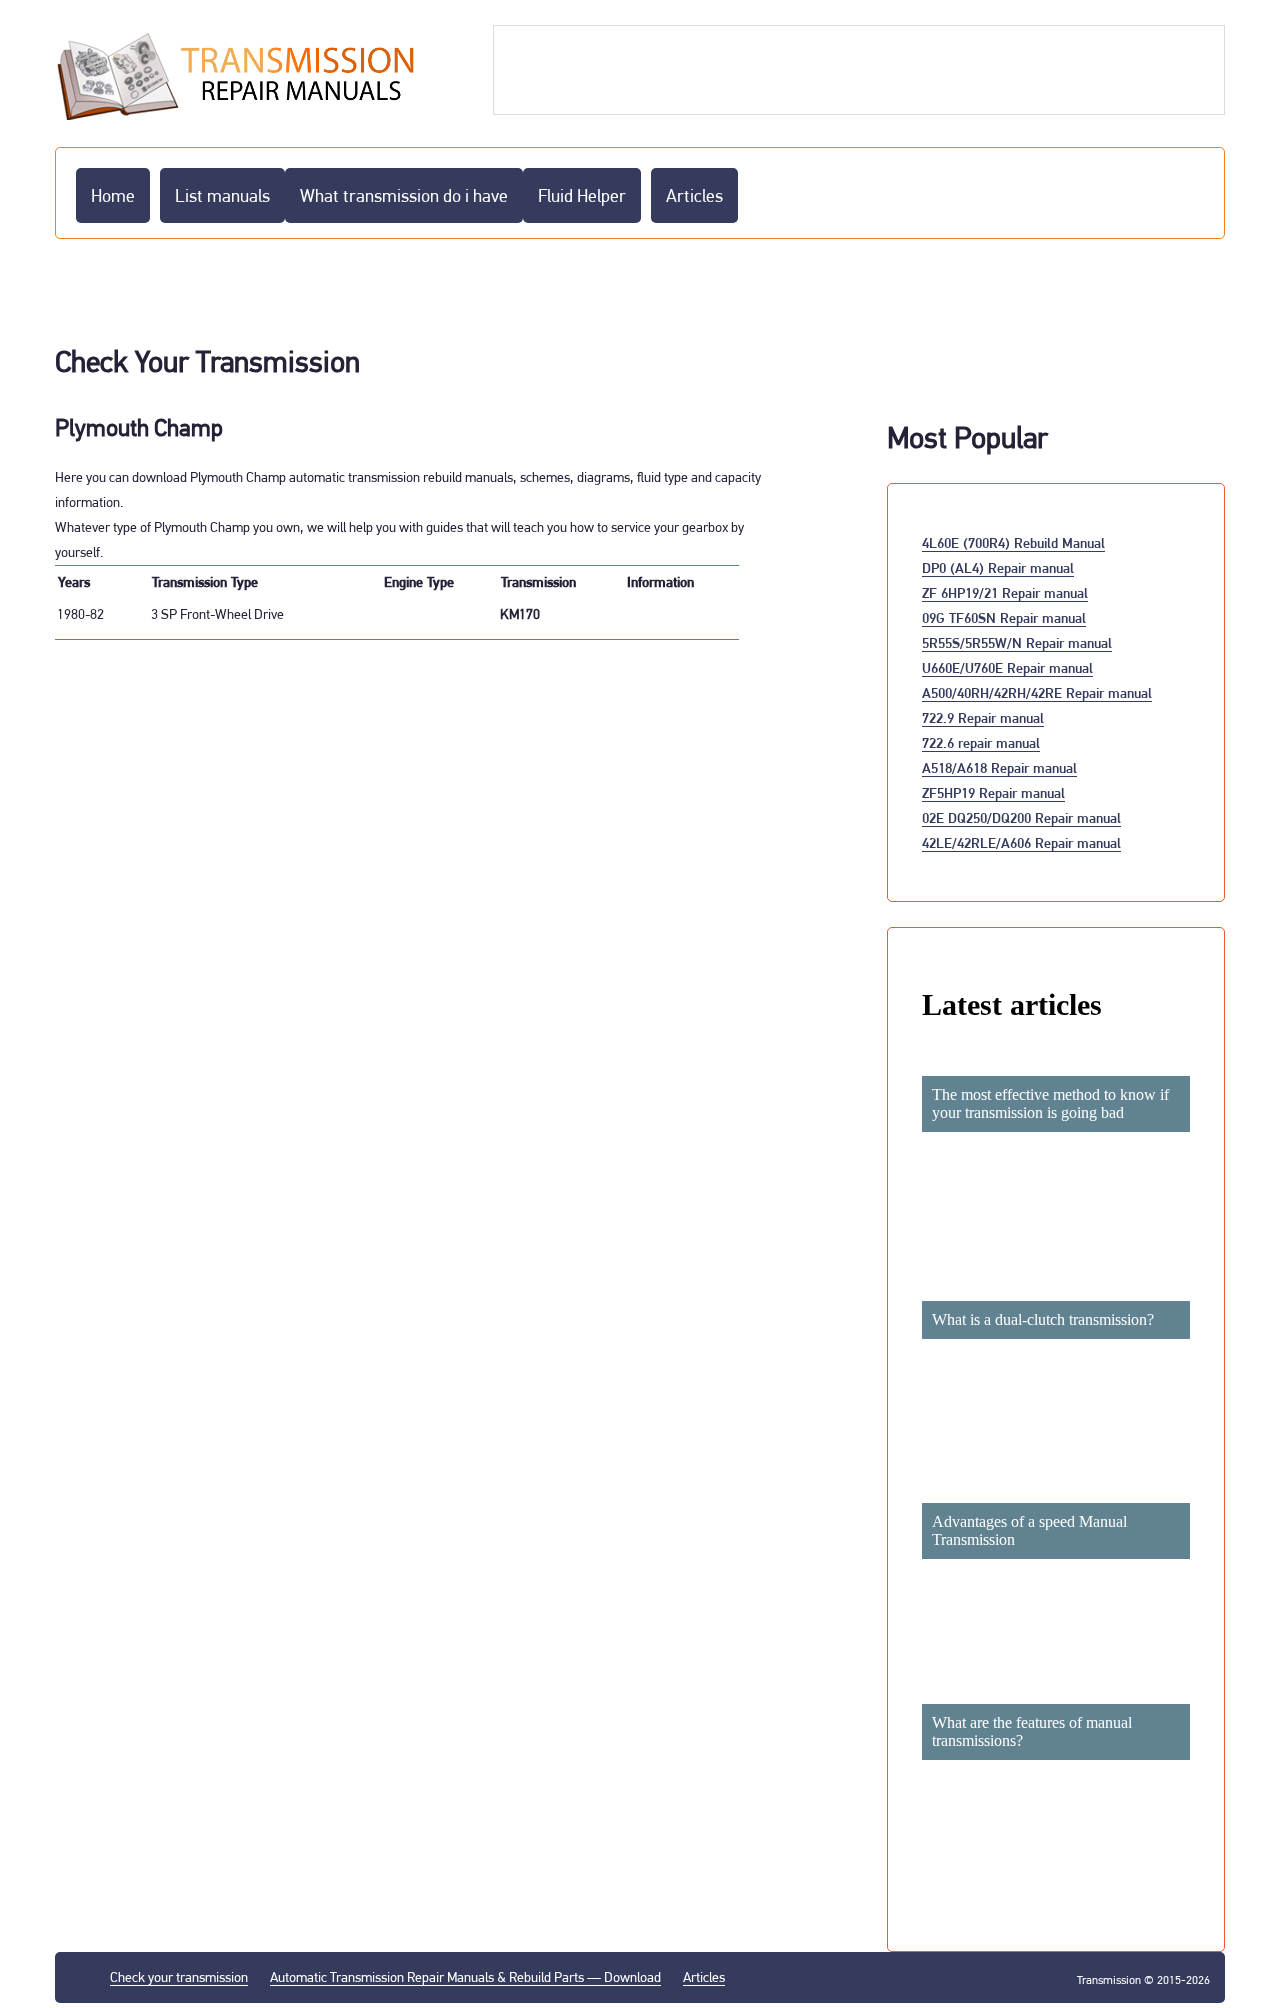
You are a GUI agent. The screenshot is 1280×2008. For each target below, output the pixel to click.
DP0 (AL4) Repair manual (998, 567)
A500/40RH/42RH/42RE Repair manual (1037, 692)
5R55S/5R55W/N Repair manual (1017, 642)
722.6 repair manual (981, 742)
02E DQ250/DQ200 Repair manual (1021, 817)
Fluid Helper (582, 195)
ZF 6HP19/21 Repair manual (1005, 592)
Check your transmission (179, 1977)
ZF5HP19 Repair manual (993, 792)
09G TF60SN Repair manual (1004, 617)
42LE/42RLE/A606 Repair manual (1021, 842)
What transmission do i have (404, 195)
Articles (694, 195)
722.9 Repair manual (983, 717)
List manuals (222, 195)
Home (113, 195)
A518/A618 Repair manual (999, 767)
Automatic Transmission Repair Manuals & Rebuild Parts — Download (465, 1977)
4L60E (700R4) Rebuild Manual (1013, 542)
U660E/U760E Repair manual (1007, 667)
